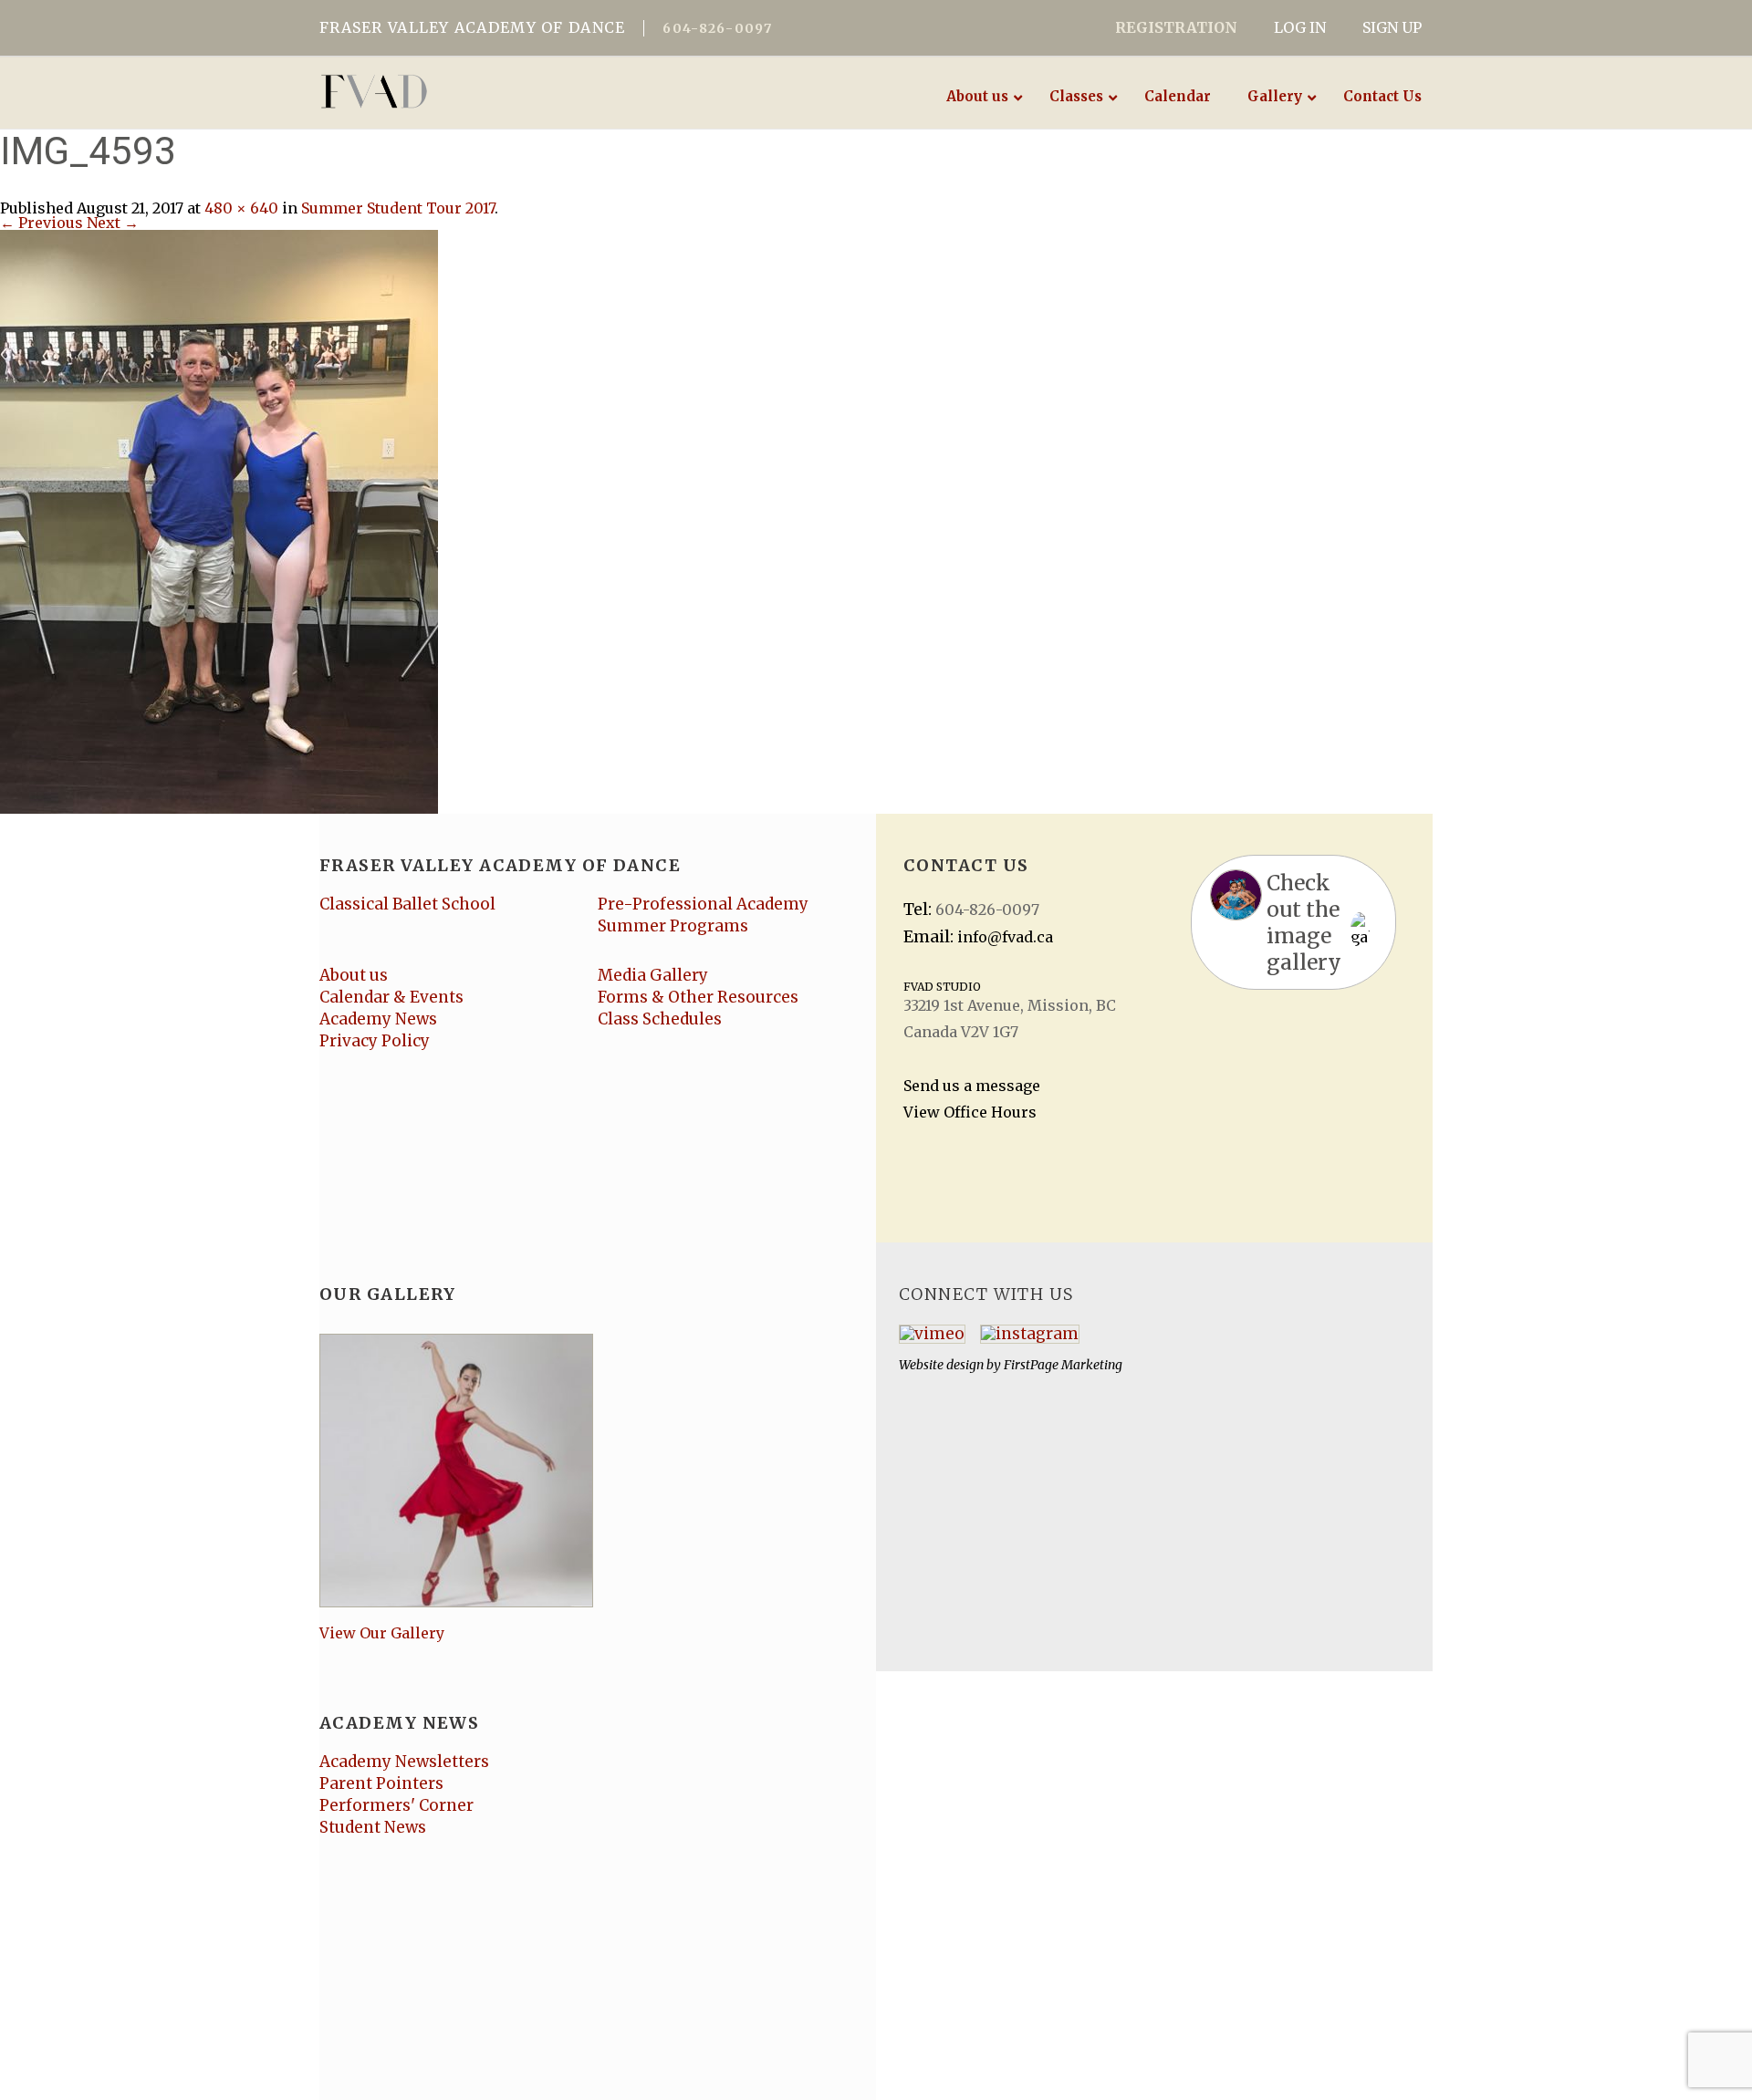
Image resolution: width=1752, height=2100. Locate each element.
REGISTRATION (1176, 27)
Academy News (378, 1019)
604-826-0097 (717, 28)
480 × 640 (241, 208)
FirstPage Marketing (1063, 1365)
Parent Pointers (381, 1783)
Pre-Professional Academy (703, 904)
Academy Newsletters (404, 1762)
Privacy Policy (375, 1041)
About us (354, 975)
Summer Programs (673, 926)
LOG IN (1300, 27)
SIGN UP (1392, 27)
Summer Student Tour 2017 (398, 208)
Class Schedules (660, 1019)
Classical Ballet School (407, 904)
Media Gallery (653, 975)
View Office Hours (970, 1112)
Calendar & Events (391, 997)
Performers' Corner (396, 1805)
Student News (373, 1827)
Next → (113, 223)
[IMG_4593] (219, 520)
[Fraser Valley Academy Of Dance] (445, 91)
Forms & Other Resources (698, 997)
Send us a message (972, 1086)
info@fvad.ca (1005, 937)
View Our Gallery (382, 1633)
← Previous (42, 223)
